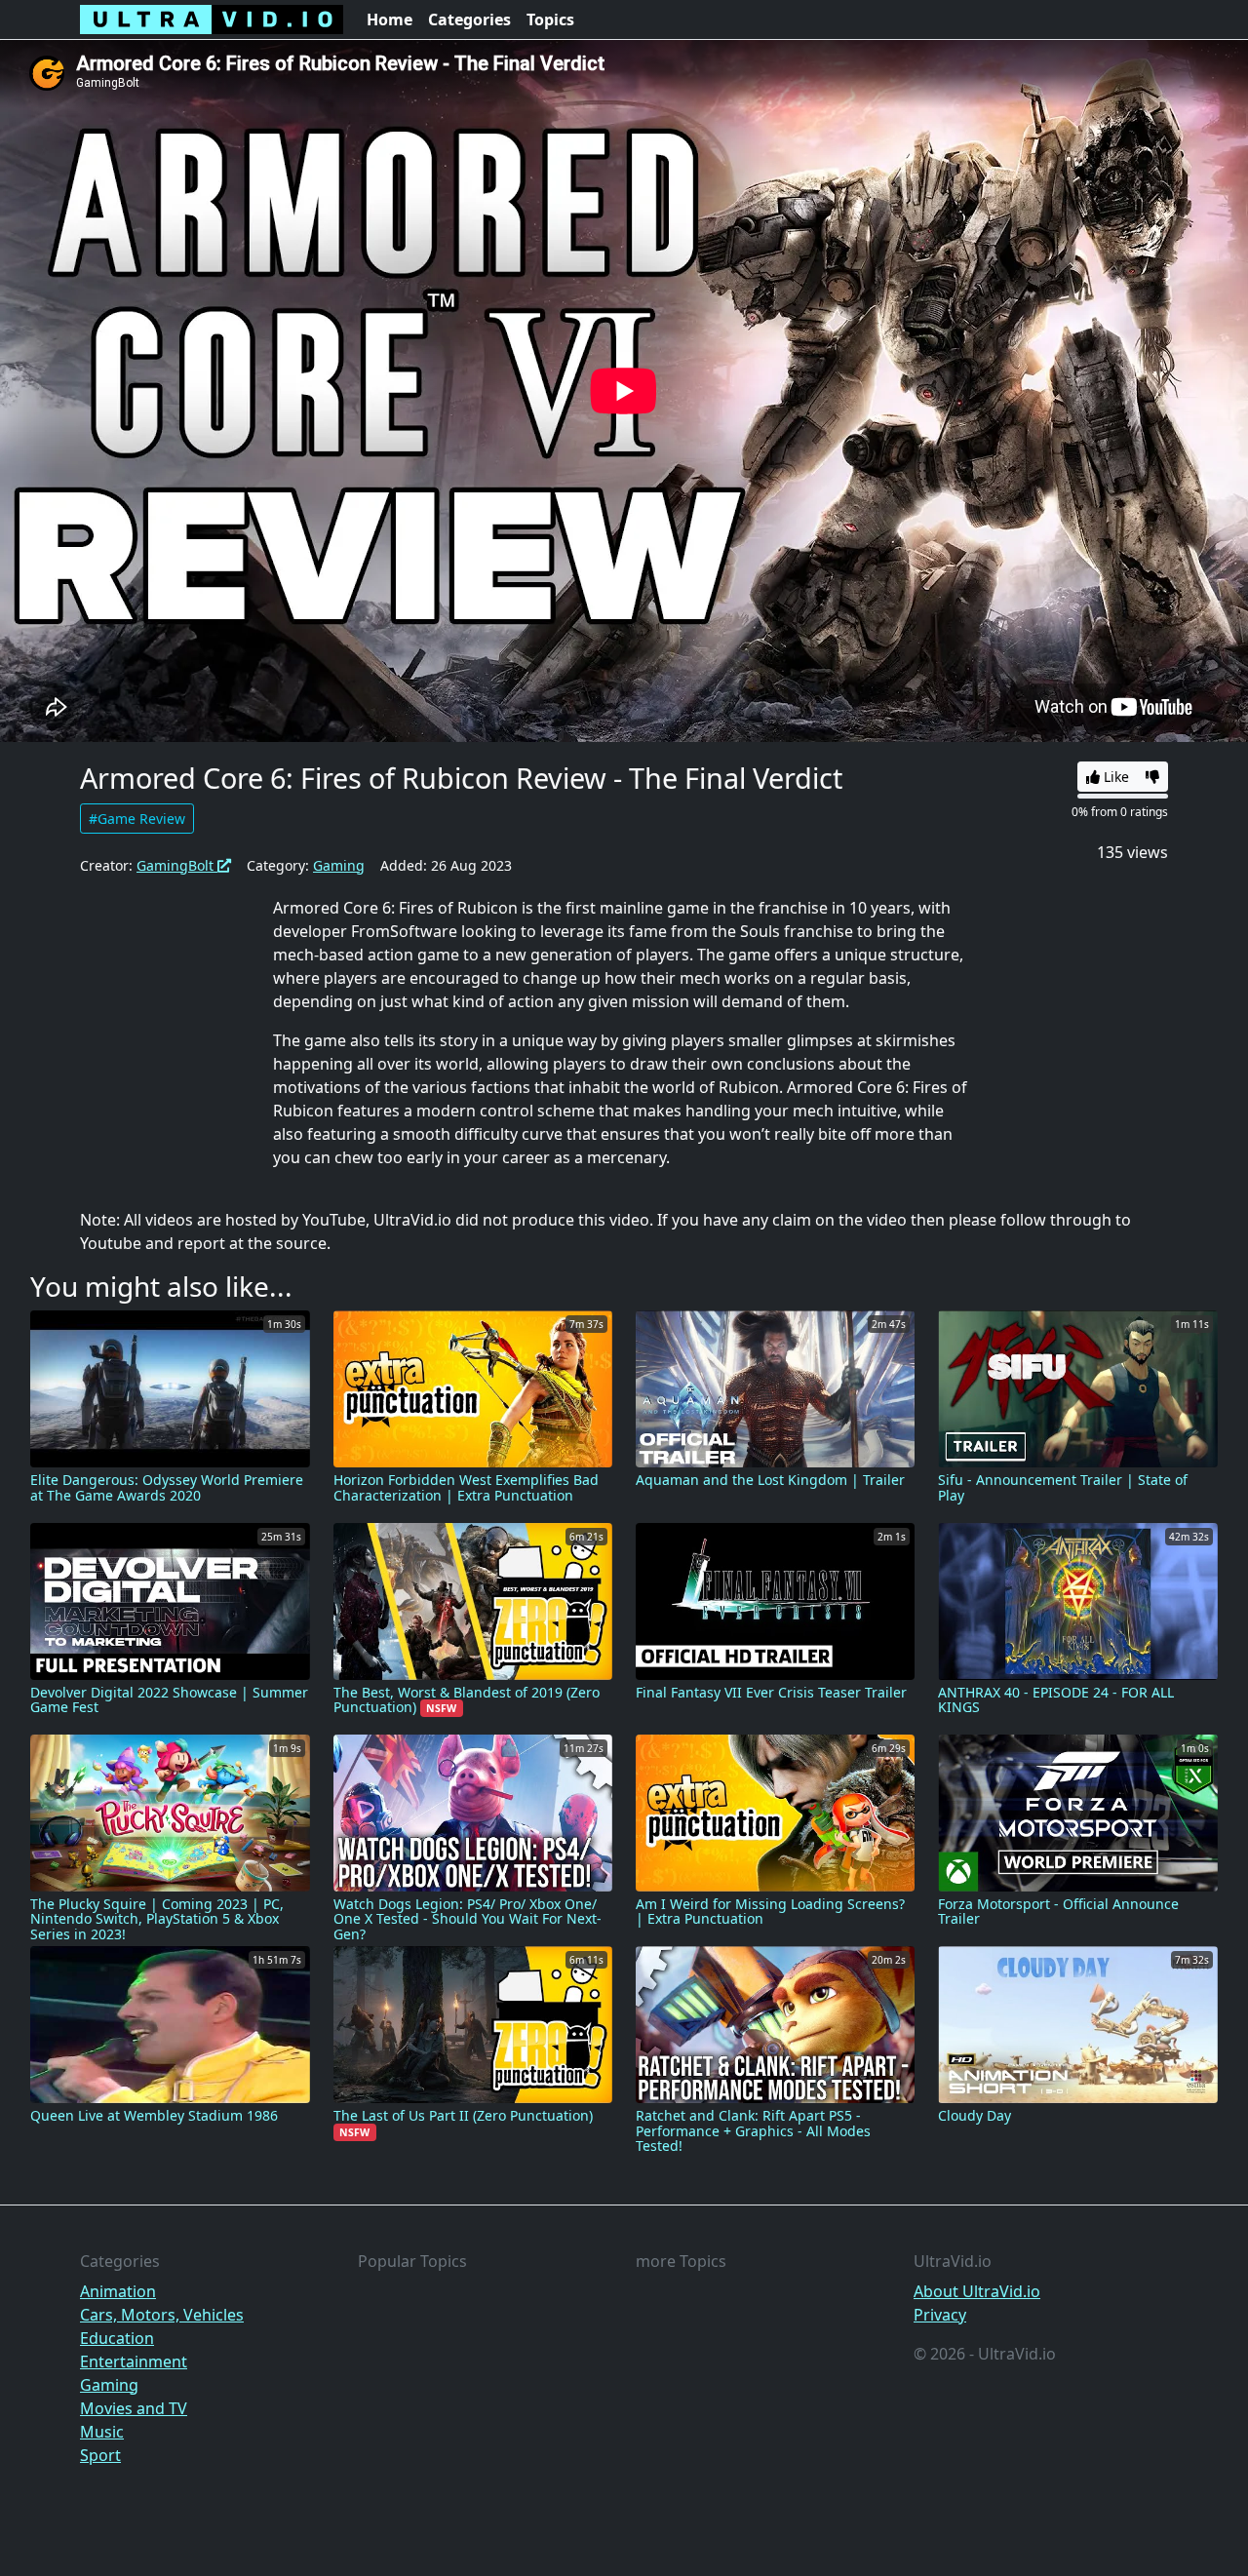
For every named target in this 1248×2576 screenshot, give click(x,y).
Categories (469, 20)
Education (117, 2338)
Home (390, 20)
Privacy (940, 2315)
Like (1114, 777)
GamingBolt (177, 865)
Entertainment (134, 2361)
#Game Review (137, 819)
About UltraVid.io (977, 2291)
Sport (100, 2455)
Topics (550, 20)
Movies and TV (134, 2408)
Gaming (339, 865)
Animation (118, 2291)
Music (102, 2432)
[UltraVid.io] (212, 20)
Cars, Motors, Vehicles (162, 2315)
